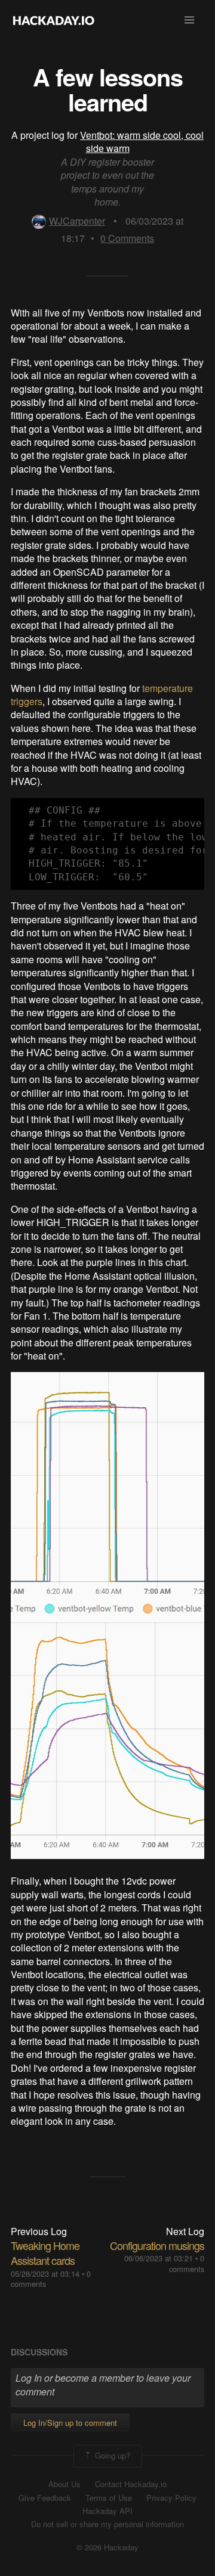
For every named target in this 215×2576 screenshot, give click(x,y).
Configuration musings (157, 2245)
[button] (189, 20)
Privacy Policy (171, 2498)
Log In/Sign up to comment (70, 2423)
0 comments (187, 2263)
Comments (127, 238)
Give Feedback (45, 2498)
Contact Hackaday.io (131, 2484)
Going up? (111, 2455)
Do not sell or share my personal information (107, 2524)
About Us (64, 2484)
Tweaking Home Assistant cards (45, 2253)
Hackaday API (107, 2511)
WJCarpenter (77, 221)
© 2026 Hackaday (107, 2547)
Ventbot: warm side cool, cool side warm (142, 142)
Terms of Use (109, 2498)
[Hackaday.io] (54, 20)
